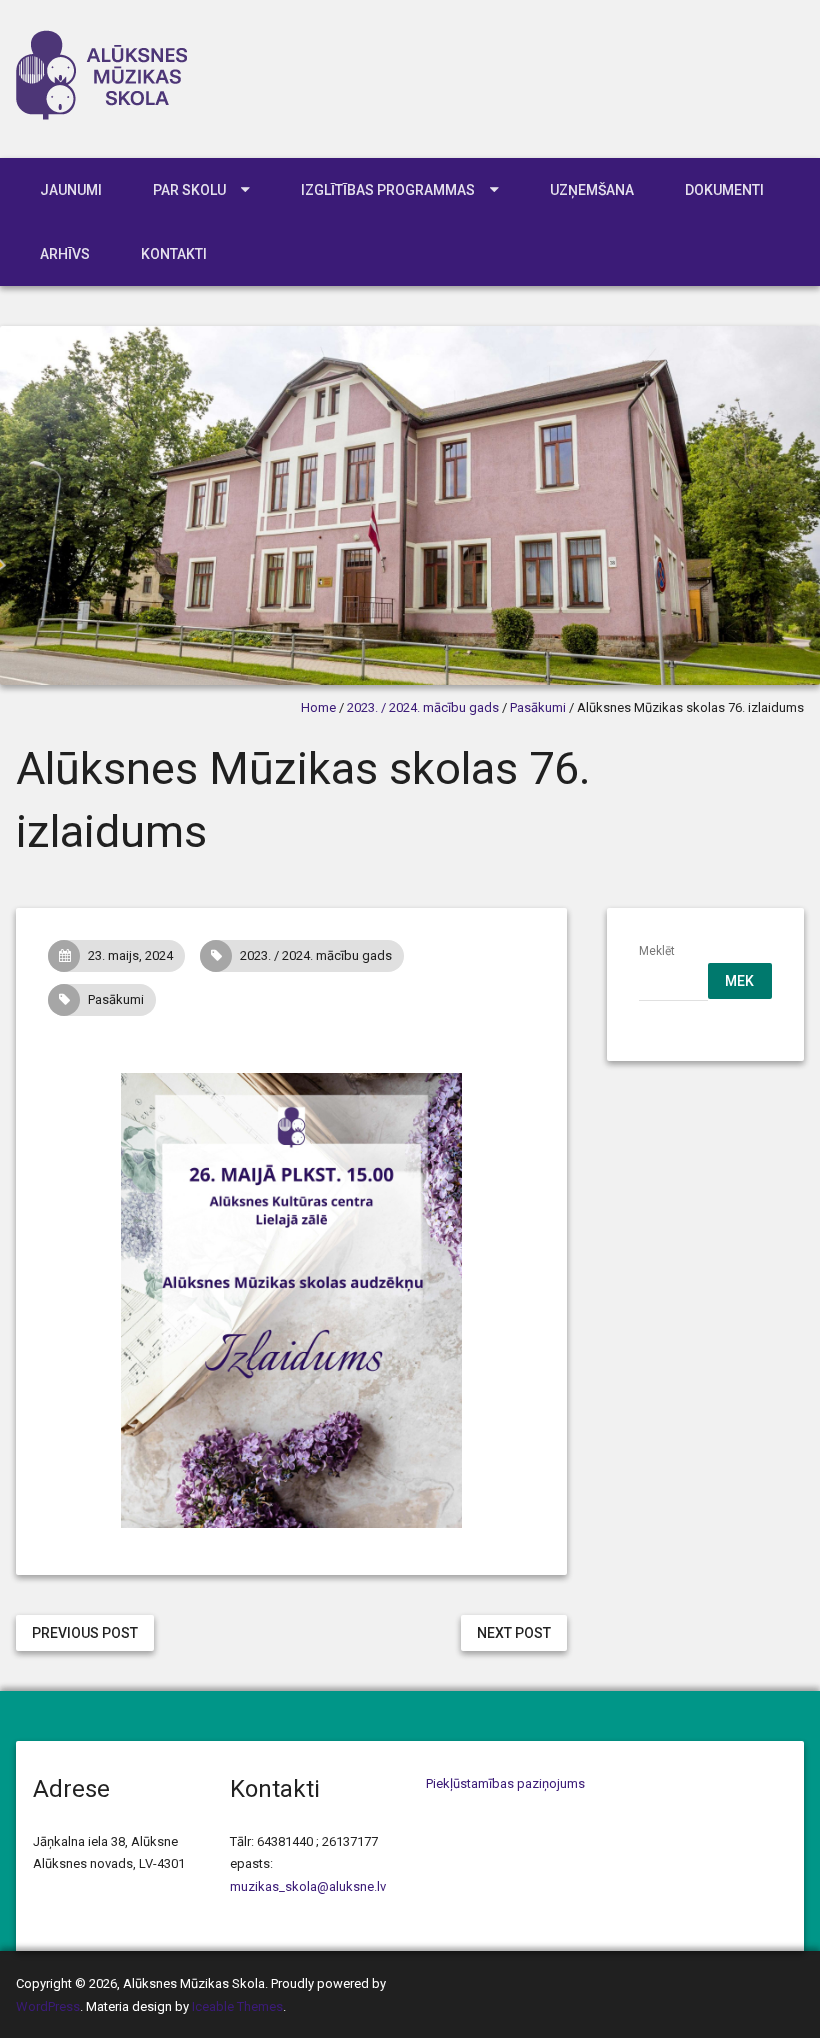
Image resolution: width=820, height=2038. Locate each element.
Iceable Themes (237, 2006)
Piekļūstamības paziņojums (505, 1783)
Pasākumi (538, 707)
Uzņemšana (592, 190)
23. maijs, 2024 (130, 955)
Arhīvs (65, 254)
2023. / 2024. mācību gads (423, 707)
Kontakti (174, 254)
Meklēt (657, 951)
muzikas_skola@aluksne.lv (308, 1886)
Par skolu (189, 190)
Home (318, 707)
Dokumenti (724, 190)
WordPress (48, 2006)
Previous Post (85, 1633)
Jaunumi (71, 190)
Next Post (514, 1633)
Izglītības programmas (388, 190)
